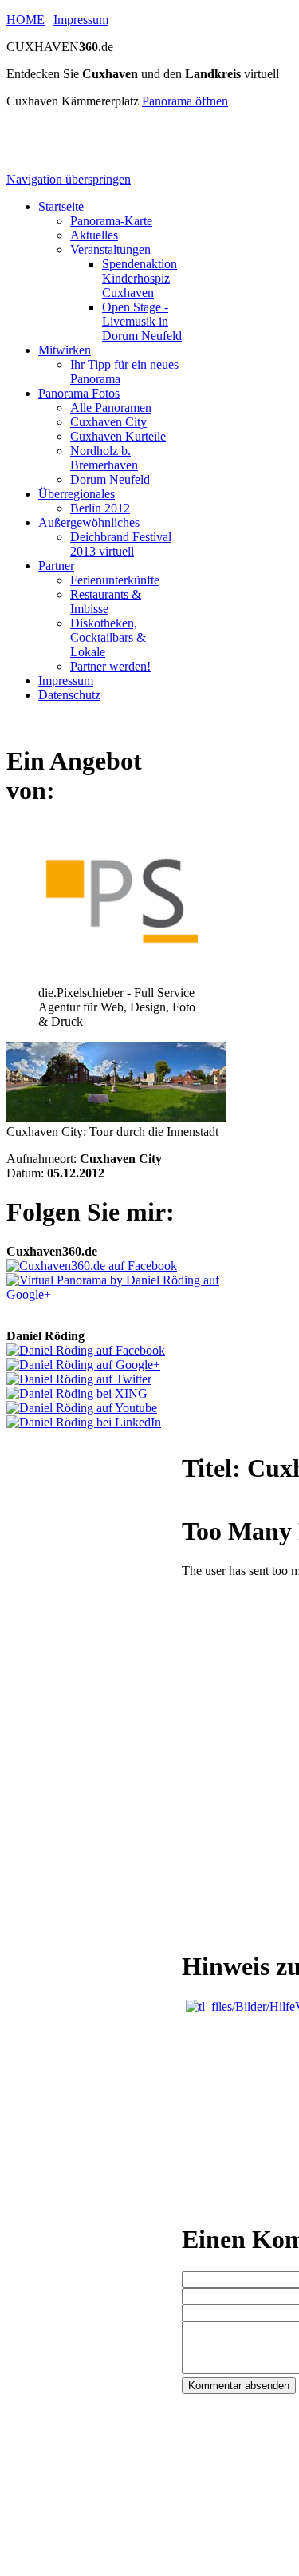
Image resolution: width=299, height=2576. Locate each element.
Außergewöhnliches (89, 522)
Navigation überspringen (69, 179)
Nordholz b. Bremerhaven (104, 458)
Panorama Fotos (79, 393)
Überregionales (77, 494)
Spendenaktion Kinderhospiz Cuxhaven (140, 278)
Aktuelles (94, 235)
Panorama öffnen (185, 101)
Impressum (81, 20)
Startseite (61, 206)
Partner (56, 566)
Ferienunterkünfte (115, 580)
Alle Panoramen (111, 408)
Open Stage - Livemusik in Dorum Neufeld (142, 321)
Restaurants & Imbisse (106, 601)
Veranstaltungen (110, 249)
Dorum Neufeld (110, 479)
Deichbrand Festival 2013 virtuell (121, 544)
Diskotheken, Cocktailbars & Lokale (108, 637)
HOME (26, 20)
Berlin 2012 (100, 508)
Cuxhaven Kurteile (118, 436)
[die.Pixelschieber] (118, 978)
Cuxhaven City (108, 422)
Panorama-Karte (111, 221)
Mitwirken (65, 350)
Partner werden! (110, 666)
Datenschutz (69, 695)
